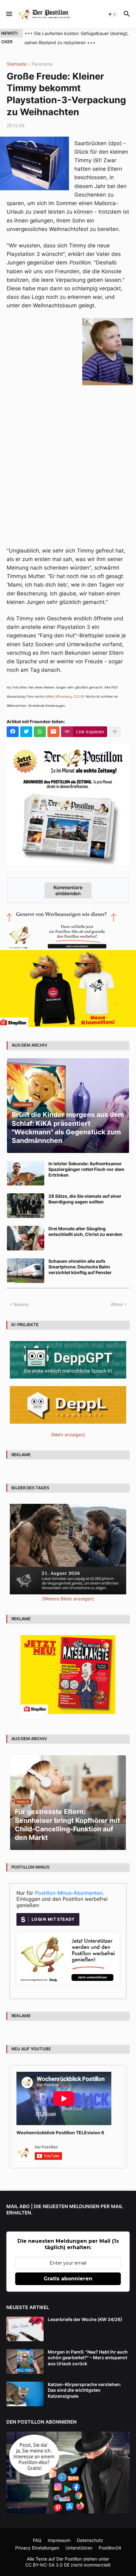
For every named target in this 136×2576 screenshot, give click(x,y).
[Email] (53, 732)
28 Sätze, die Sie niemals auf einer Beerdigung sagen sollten (85, 1199)
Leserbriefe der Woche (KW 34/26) (85, 2319)
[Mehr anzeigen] (115, 732)
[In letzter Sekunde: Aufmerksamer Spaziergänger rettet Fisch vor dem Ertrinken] (26, 1173)
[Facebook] (13, 732)
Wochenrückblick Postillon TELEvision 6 (60, 2133)
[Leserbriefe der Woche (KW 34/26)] (25, 2329)
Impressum (59, 2540)
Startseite (17, 64)
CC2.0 (78, 696)
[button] (9, 14)
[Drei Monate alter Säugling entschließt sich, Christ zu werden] (26, 1238)
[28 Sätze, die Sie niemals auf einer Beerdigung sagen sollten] (26, 1206)
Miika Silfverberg (59, 696)
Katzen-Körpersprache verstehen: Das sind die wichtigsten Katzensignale (84, 2390)
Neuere (21, 1304)
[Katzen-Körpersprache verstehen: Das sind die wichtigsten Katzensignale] (25, 2394)
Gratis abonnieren (68, 2279)
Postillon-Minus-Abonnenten (69, 1893)
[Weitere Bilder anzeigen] (68, 1599)
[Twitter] (26, 732)
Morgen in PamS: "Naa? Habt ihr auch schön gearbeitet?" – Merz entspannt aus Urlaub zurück (88, 2357)
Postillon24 (110, 2548)
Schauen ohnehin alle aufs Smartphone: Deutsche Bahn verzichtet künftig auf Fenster (80, 1267)
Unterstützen (79, 2548)
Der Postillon (69, 2559)
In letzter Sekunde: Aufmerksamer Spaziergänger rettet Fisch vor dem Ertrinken (86, 1169)
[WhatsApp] (40, 732)
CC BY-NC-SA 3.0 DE (47, 2565)
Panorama (42, 64)
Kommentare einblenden (68, 890)
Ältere (117, 1304)
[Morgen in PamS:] (25, 2361)
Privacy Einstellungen (37, 2548)
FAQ (37, 2540)
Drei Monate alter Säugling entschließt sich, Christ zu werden (85, 1231)
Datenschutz (90, 2540)
